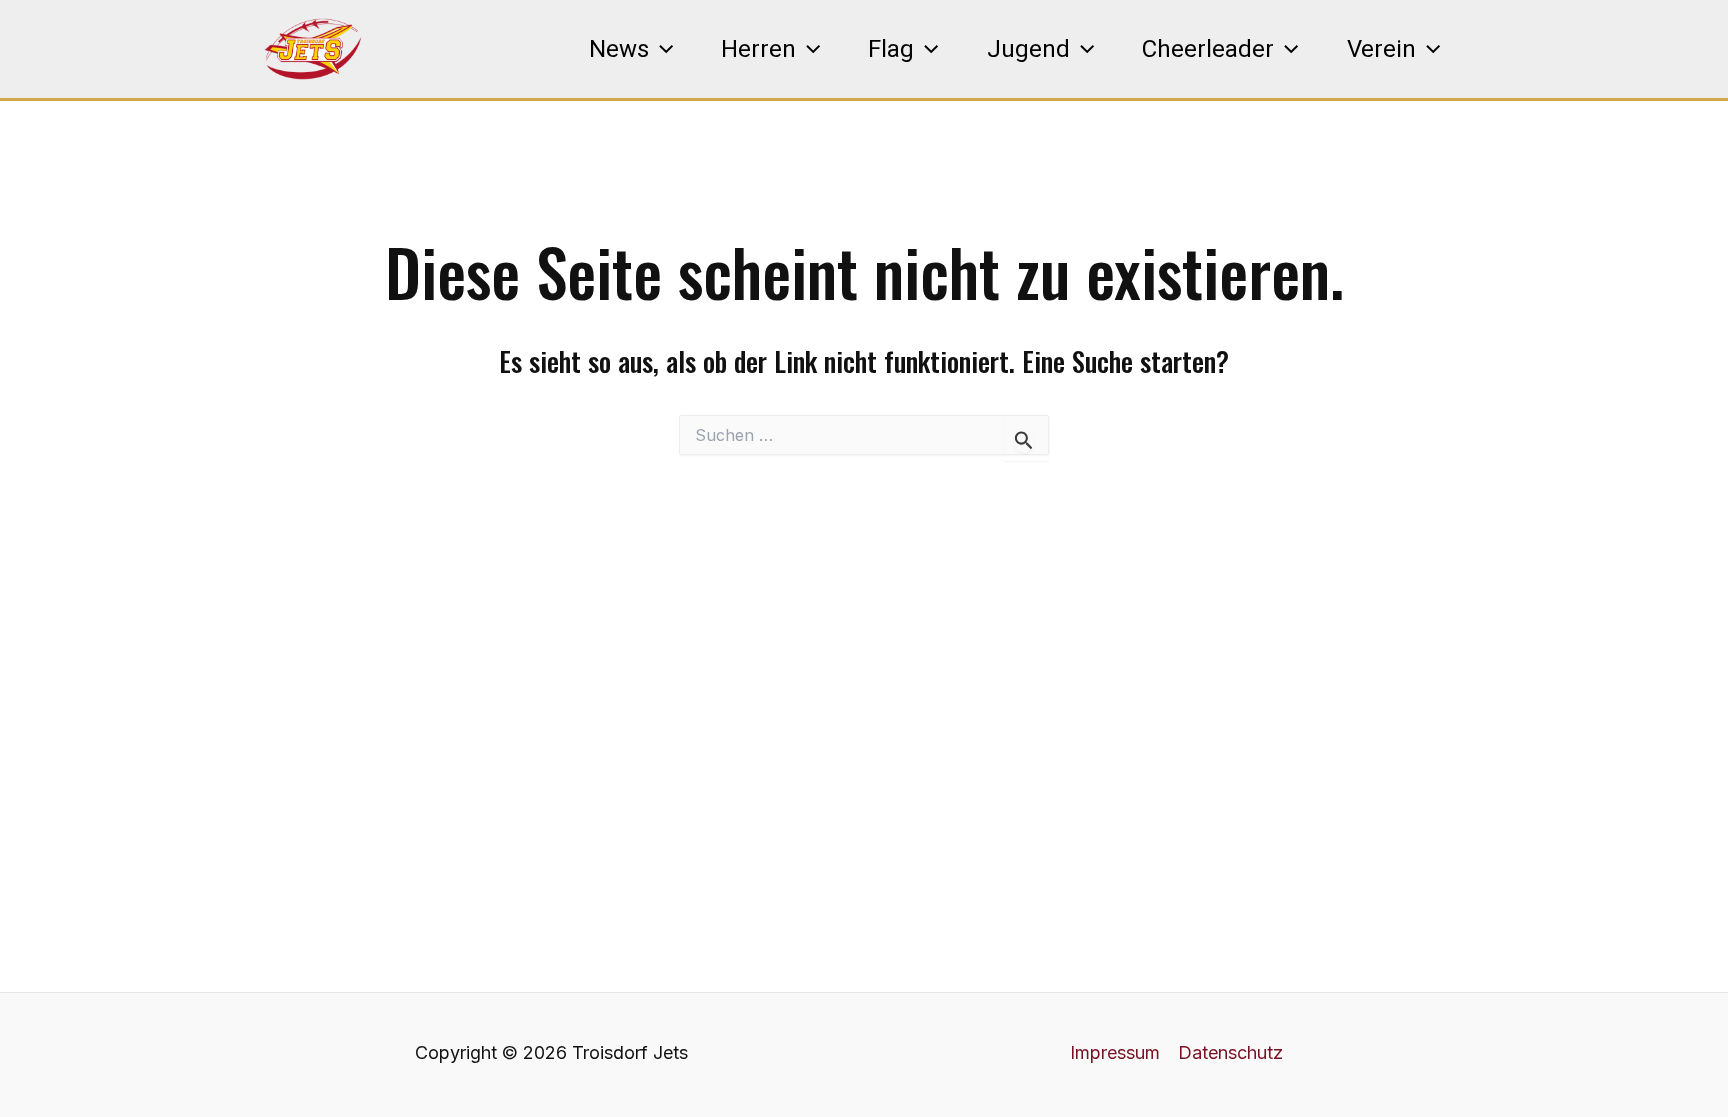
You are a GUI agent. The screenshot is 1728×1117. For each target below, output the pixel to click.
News (619, 49)
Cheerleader (1208, 49)
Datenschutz (1230, 1052)
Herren (758, 49)
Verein (1381, 49)
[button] (661, 49)
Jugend (1028, 49)
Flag (891, 49)
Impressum (1115, 1052)
